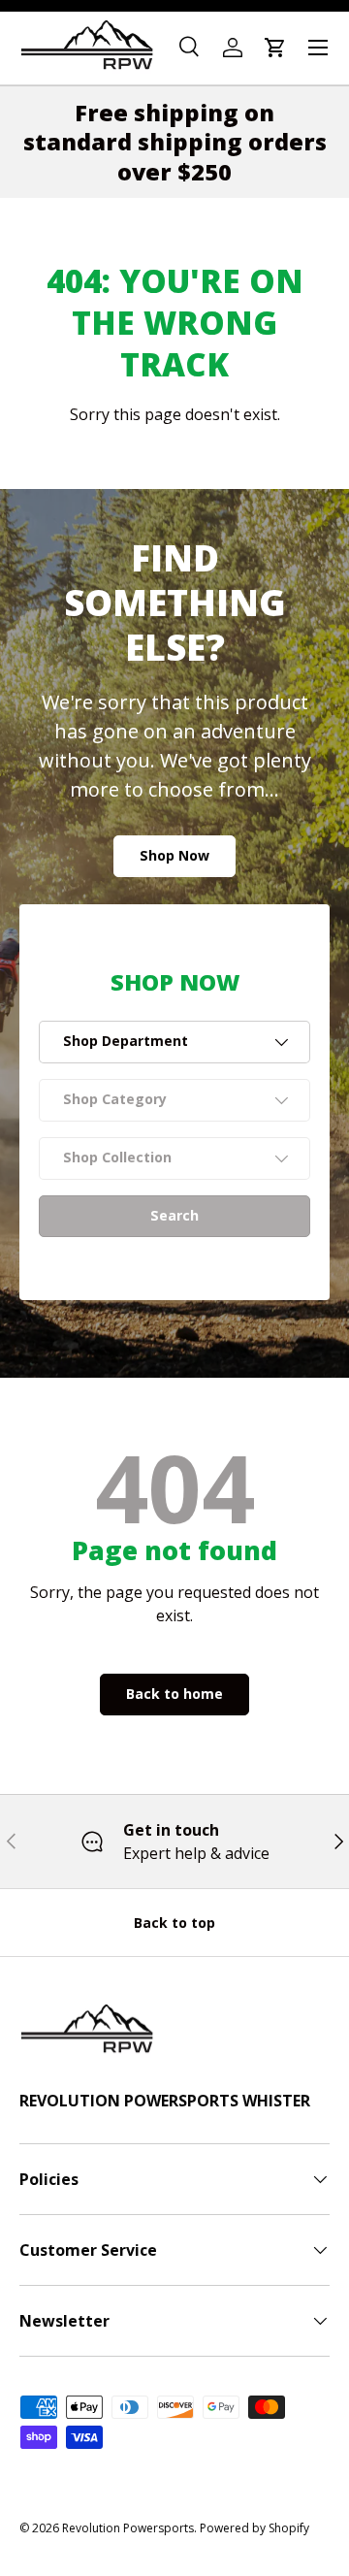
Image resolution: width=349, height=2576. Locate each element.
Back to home (174, 1694)
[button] (275, 48)
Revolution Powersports (128, 2528)
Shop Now (174, 855)
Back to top (174, 1923)
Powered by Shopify (254, 2528)
